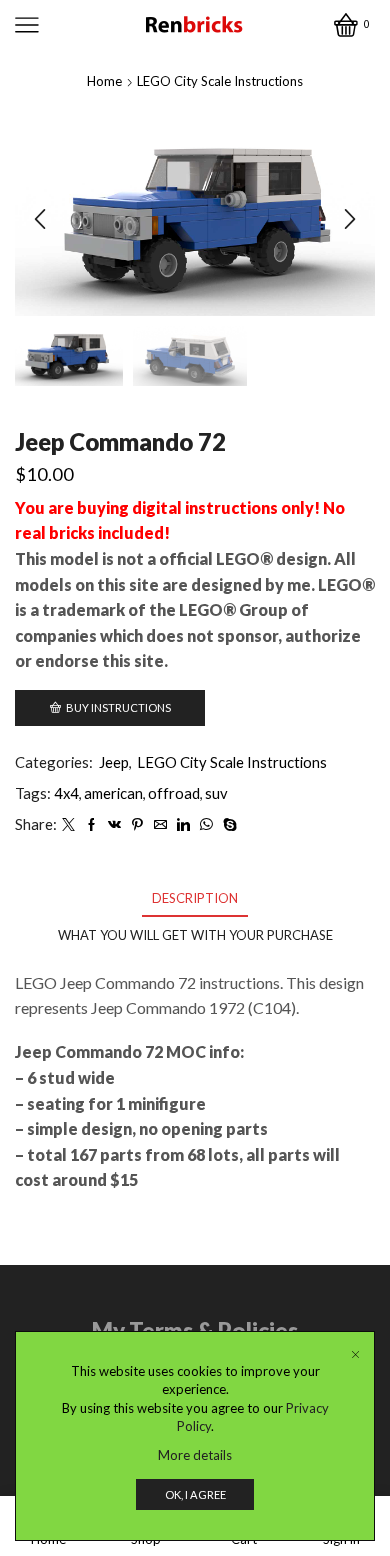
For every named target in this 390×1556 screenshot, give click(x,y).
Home (104, 81)
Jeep (114, 762)
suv (216, 793)
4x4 (66, 793)
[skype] (227, 825)
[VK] (114, 825)
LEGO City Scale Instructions (220, 81)
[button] (40, 219)
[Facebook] (91, 825)
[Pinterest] (137, 825)
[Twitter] (68, 825)
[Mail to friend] (160, 825)
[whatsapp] (206, 825)
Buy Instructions (118, 707)
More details (195, 1455)
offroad (174, 793)
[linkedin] (183, 825)
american (113, 793)
